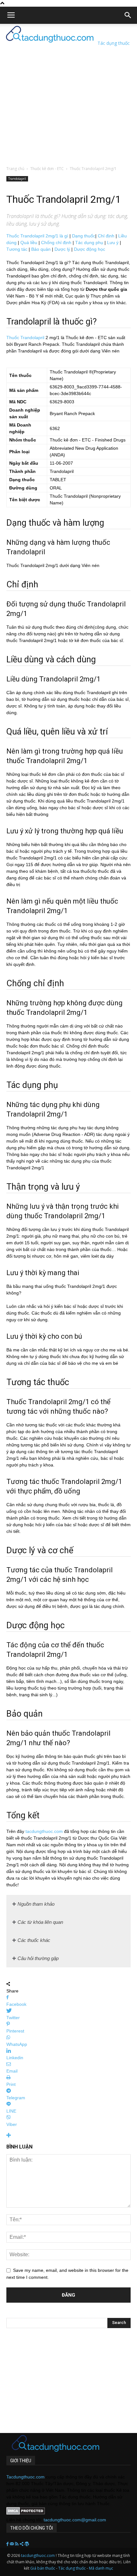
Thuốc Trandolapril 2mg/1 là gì (37, 236)
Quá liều (29, 243)
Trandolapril (17, 179)
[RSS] (17, 2544)
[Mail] (12, 2544)
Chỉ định (106, 236)
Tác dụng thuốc (72, 2568)
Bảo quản (41, 249)
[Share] (22, 2544)
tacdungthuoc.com (44, 1831)
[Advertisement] (68, 92)
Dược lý (62, 249)
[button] (128, 15)
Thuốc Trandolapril (25, 338)
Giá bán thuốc (43, 2568)
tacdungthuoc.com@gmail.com (75, 2520)
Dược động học (90, 249)
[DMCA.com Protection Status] (26, 2513)
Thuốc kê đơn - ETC (47, 169)
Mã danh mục (101, 2568)
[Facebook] (8, 2544)
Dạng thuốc (84, 236)
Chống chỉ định (56, 243)
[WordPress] (27, 2544)
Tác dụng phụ (89, 243)
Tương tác (17, 249)
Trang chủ (15, 169)
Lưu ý (113, 243)
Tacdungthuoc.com (25, 2477)
